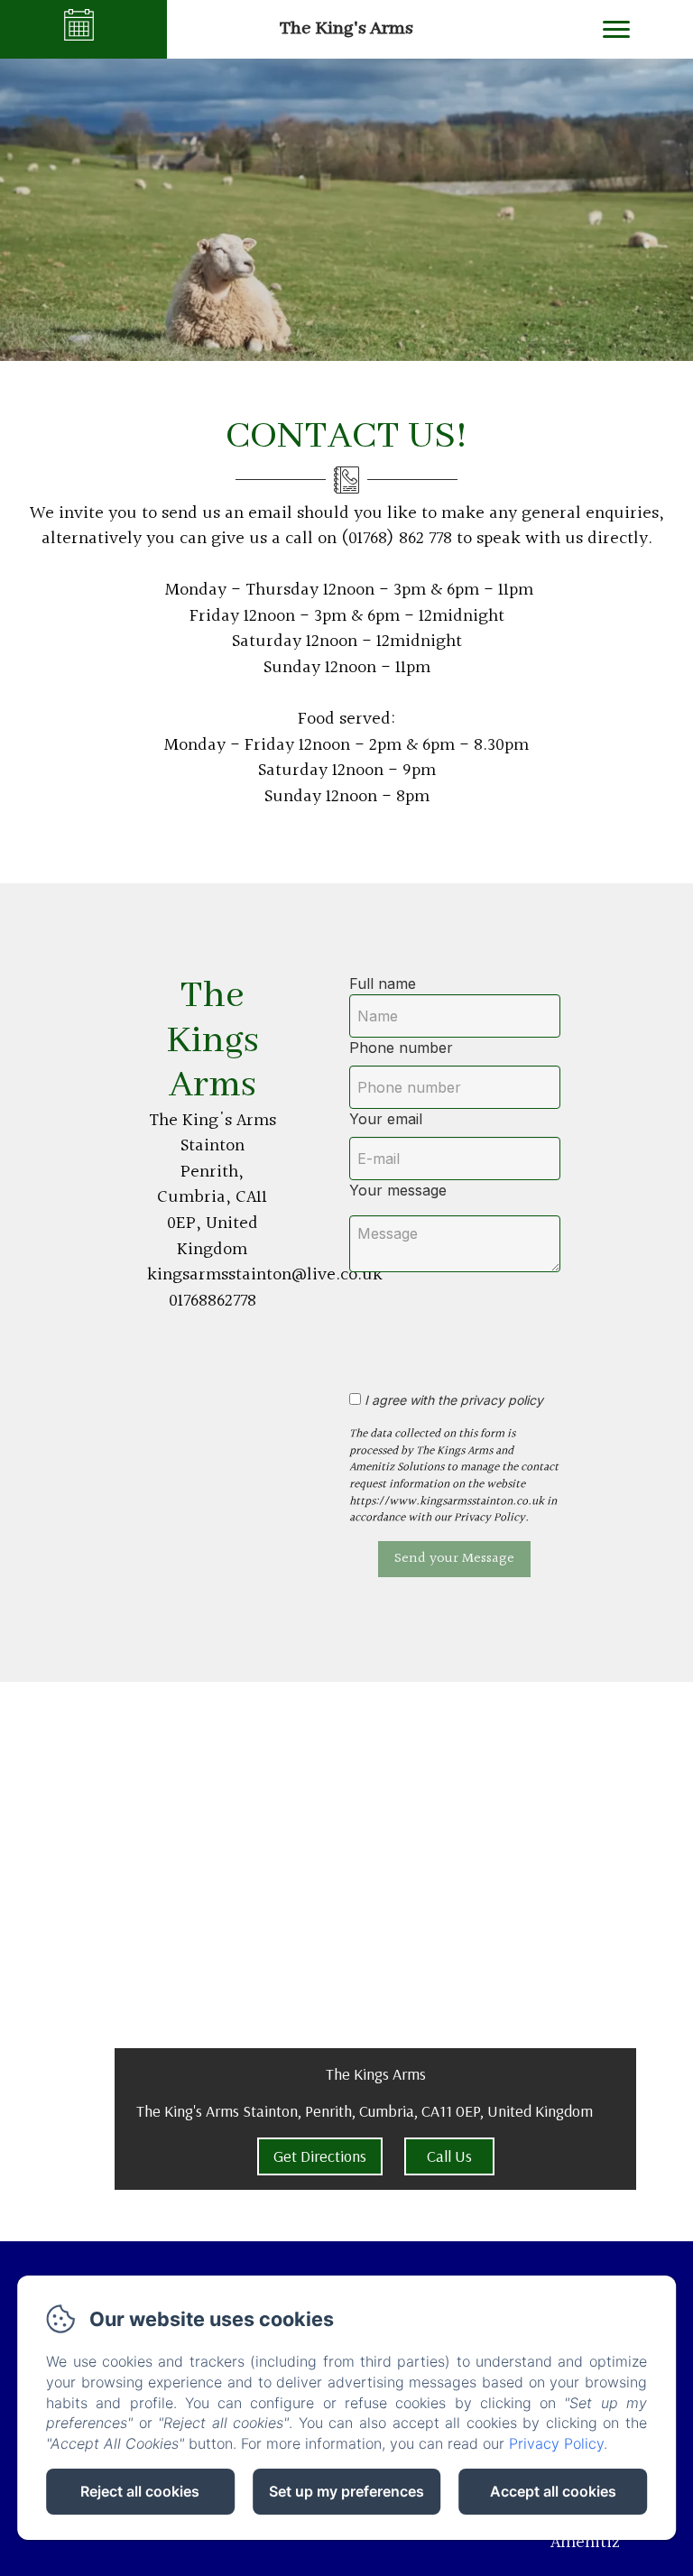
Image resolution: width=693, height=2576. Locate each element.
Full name (383, 983)
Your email (386, 1119)
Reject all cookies (140, 2491)
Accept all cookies (553, 2491)
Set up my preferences (346, 2491)
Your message (398, 1190)
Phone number (401, 1048)
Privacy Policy (556, 2443)
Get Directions (320, 2156)
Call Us (449, 2156)
